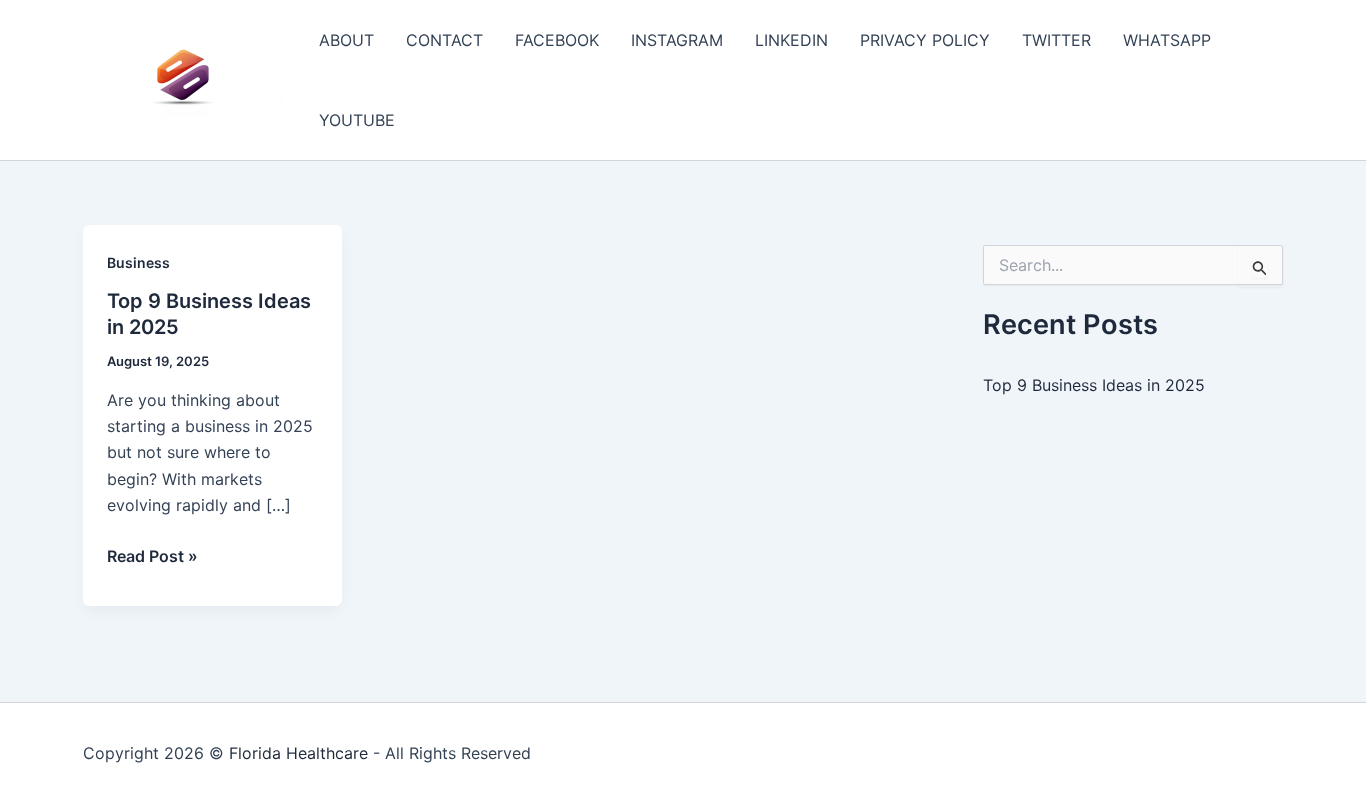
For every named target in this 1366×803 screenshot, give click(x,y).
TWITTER (1056, 40)
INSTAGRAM (677, 40)
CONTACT (444, 40)
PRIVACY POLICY (925, 40)
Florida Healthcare (298, 753)
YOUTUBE (357, 120)
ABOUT (346, 40)
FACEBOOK (557, 40)
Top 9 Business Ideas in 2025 (1094, 385)
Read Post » (152, 557)
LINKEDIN (791, 40)
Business (138, 262)
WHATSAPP (1167, 40)
